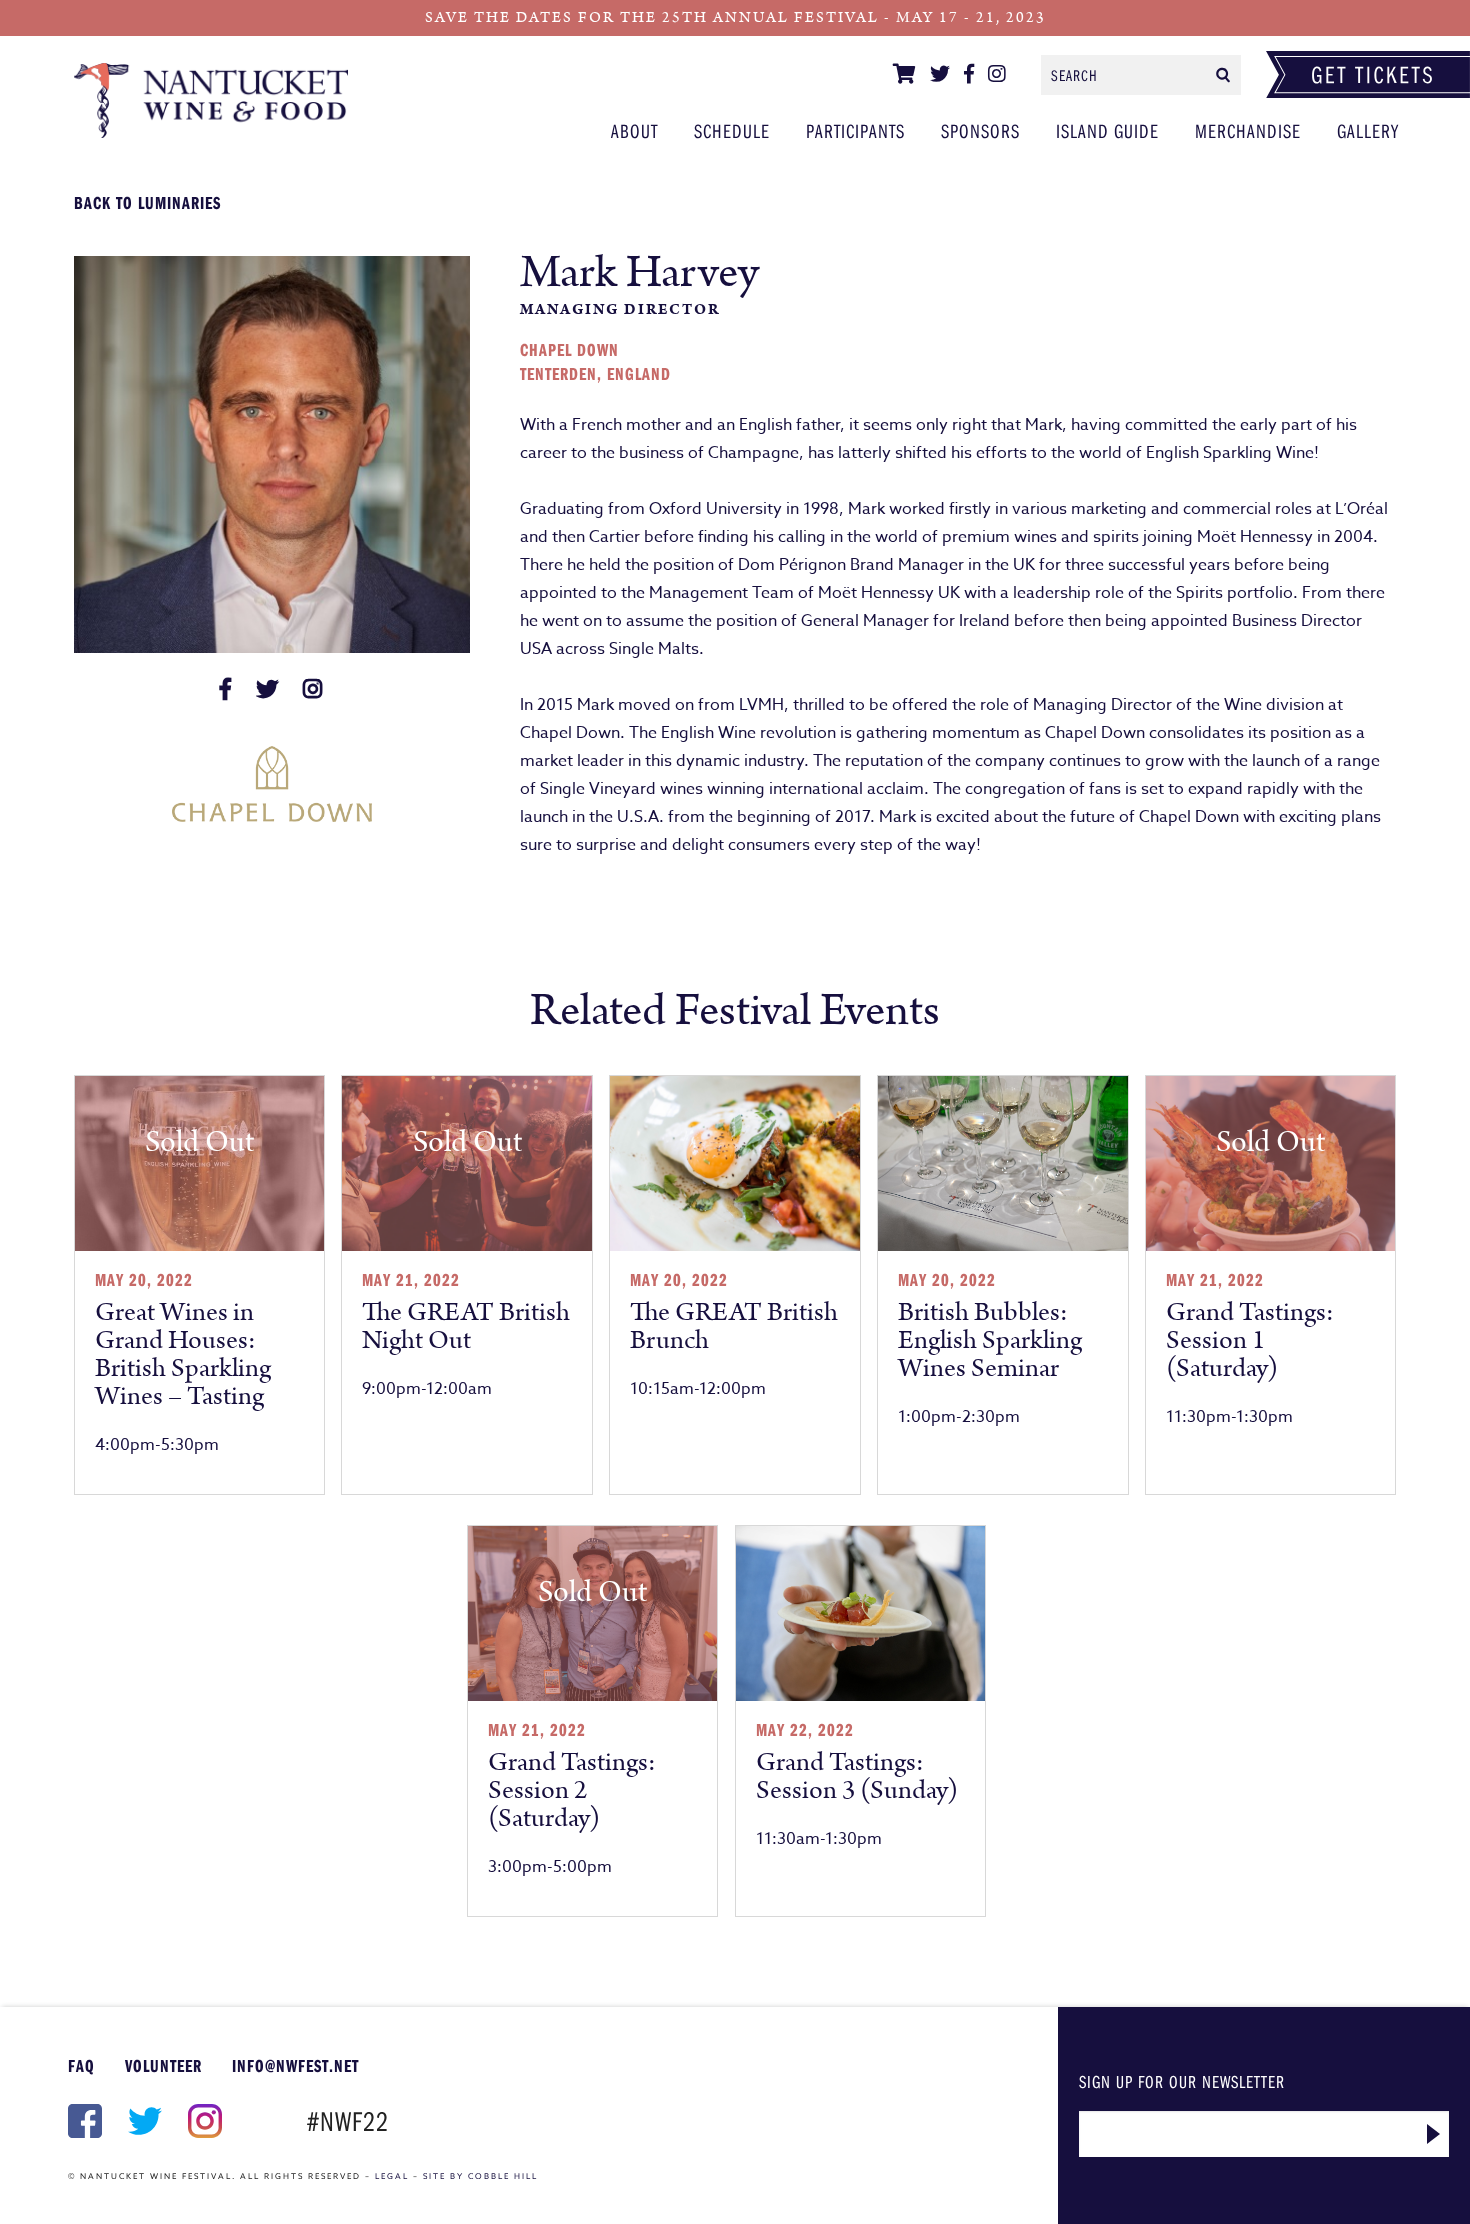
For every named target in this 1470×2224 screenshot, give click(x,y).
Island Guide (1107, 130)
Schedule (732, 130)
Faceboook (83, 2121)
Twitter (143, 2121)
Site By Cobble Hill (480, 2176)
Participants (211, 100)
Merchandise (1248, 130)
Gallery (1368, 130)
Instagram (203, 2121)
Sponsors (980, 130)
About (634, 130)
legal (392, 2176)
